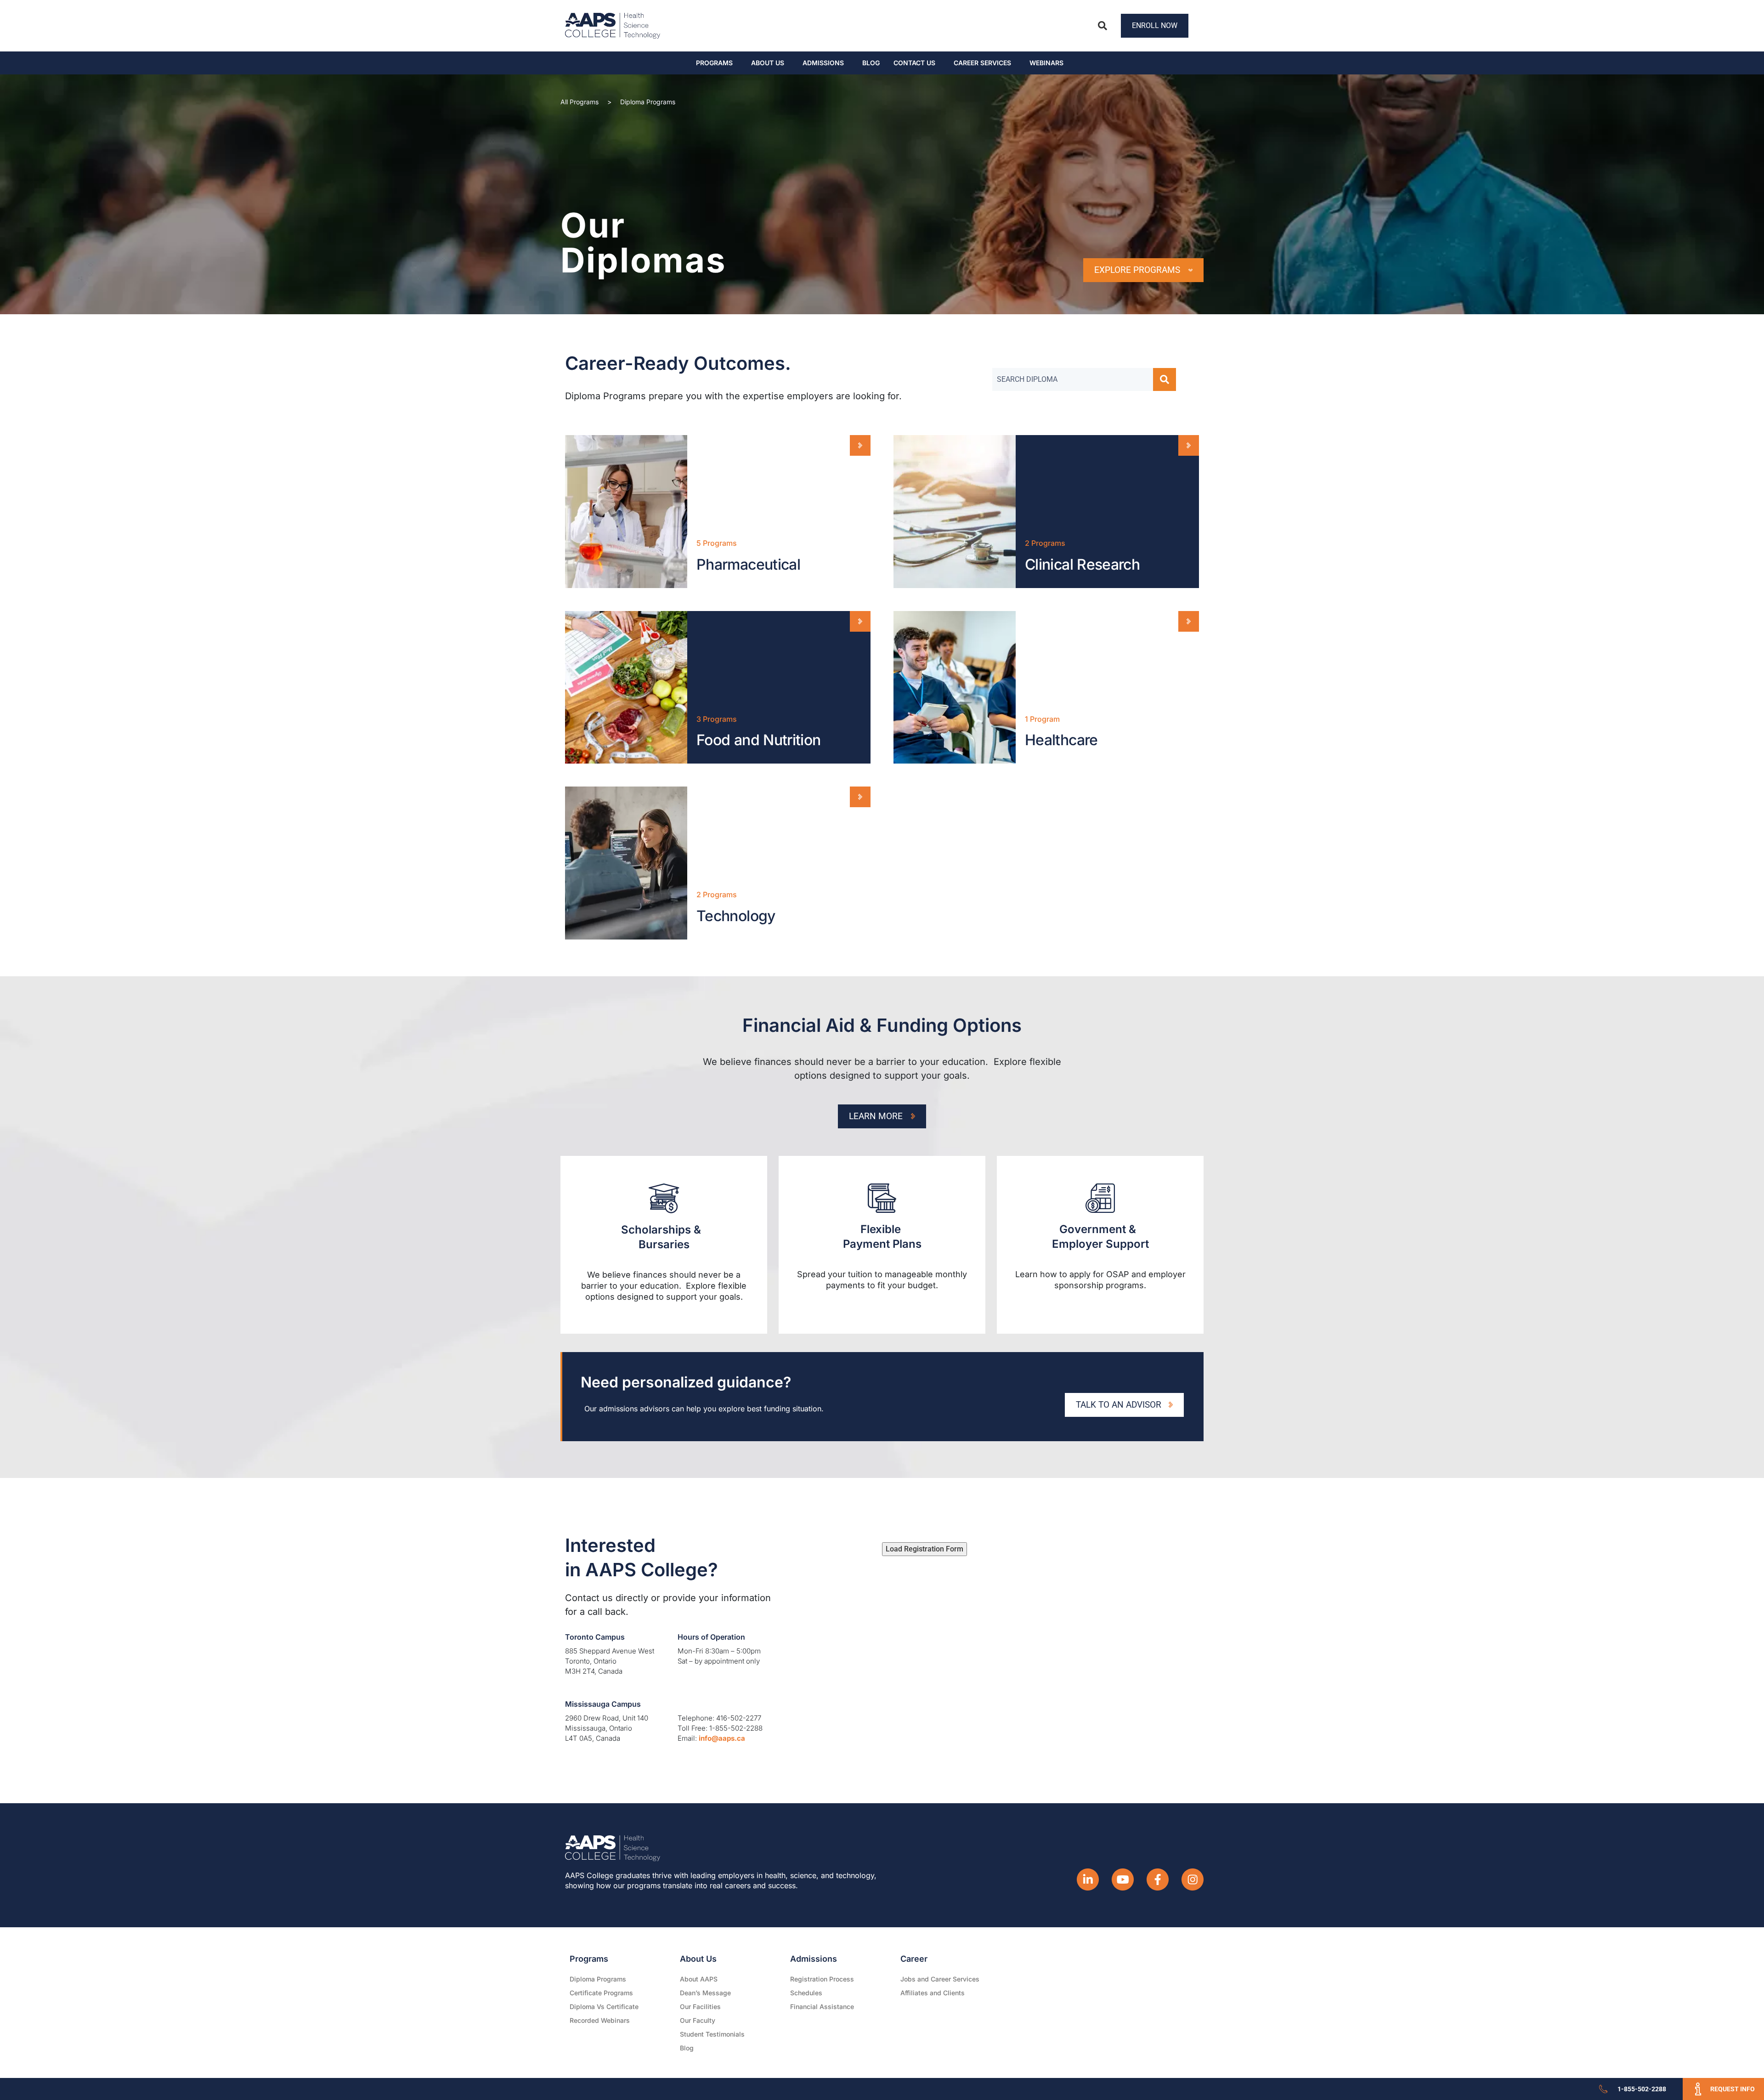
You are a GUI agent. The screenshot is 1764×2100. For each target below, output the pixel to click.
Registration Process (822, 1979)
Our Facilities (700, 2007)
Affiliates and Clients (933, 1993)
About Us (768, 63)
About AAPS (699, 1979)
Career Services (982, 63)
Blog (871, 63)
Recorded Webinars (600, 2020)
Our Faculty (698, 2020)
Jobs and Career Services (940, 1979)
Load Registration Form (924, 1549)
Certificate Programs (601, 1993)
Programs (714, 63)
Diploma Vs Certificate (604, 2007)
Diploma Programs (598, 1979)
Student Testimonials (712, 2034)
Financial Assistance (822, 2007)
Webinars (1046, 63)
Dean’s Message (705, 1993)
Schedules (806, 1993)
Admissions (823, 63)
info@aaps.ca (722, 1738)
